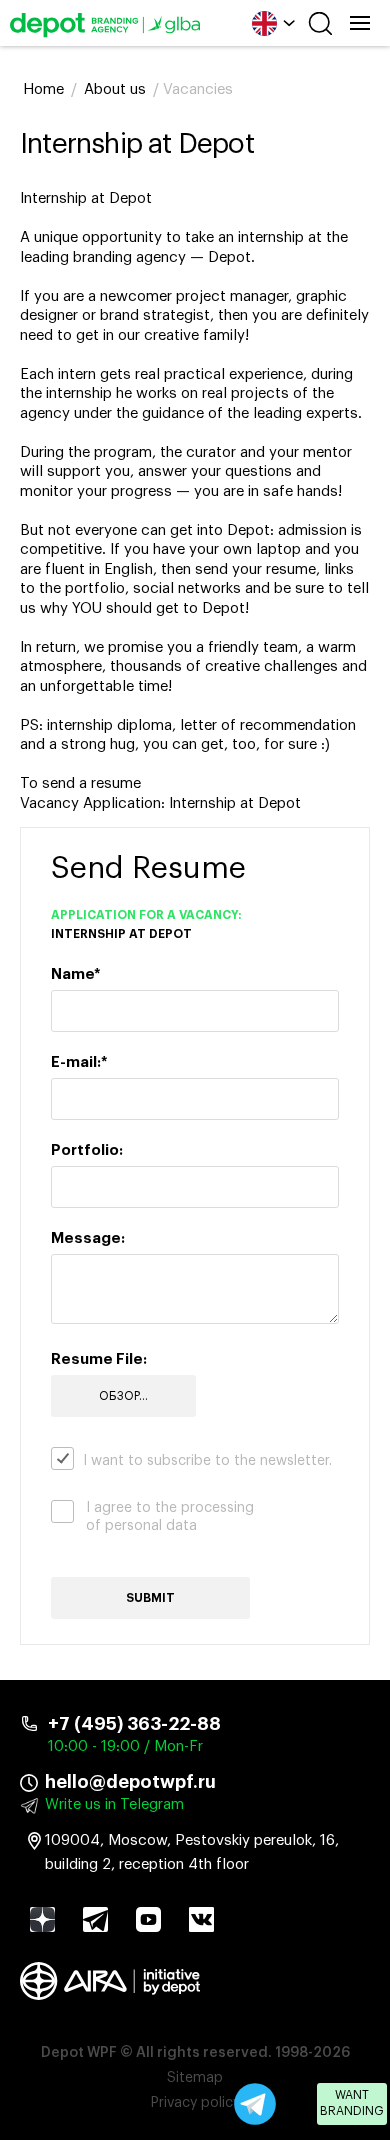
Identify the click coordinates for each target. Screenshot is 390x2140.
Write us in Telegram (114, 1804)
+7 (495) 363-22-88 (134, 1724)
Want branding (352, 2103)
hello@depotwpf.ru (130, 1782)
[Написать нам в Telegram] (255, 2104)
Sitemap (195, 2078)
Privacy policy (195, 2103)
